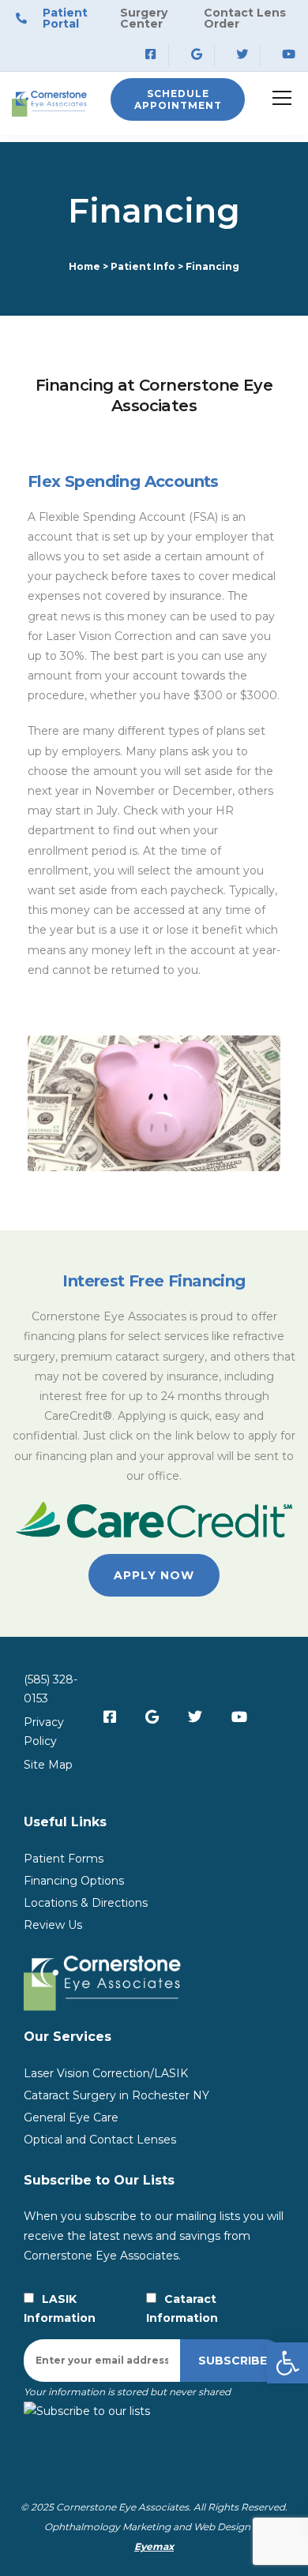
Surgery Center (144, 18)
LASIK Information (60, 2308)
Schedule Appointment (178, 99)
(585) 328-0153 (51, 1689)
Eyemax (154, 2546)
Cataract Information (182, 2308)
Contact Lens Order (245, 18)
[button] (287, 2363)
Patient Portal (65, 18)
